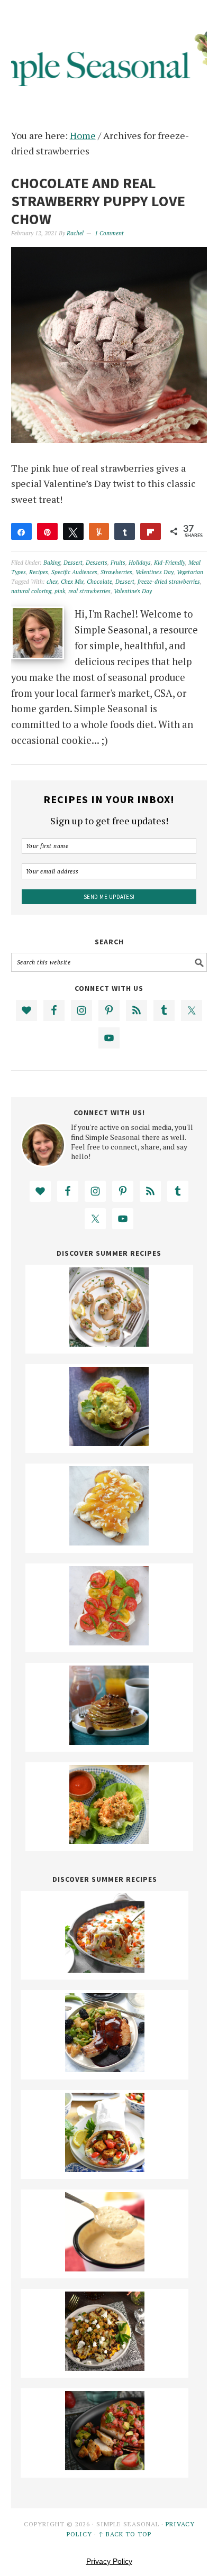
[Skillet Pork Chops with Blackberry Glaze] (105, 2068)
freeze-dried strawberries (169, 582)
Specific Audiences (74, 572)
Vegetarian (190, 572)
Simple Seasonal (109, 54)
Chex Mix (72, 582)
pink (60, 591)
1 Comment (109, 233)
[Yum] (99, 531)
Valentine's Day (155, 572)
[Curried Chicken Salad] (109, 1442)
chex (52, 582)
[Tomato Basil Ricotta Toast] (109, 1642)
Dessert (73, 563)
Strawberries (116, 572)
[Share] (21, 531)
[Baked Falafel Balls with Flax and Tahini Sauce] (109, 1343)
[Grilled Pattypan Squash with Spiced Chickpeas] (105, 2367)
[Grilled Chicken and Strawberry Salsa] (105, 2467)
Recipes (39, 572)
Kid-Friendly (170, 563)
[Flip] (151, 531)
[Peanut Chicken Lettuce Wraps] (109, 1841)
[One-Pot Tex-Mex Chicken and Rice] (105, 1969)
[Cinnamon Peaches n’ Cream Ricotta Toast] (109, 1542)
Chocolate (99, 582)
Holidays (140, 563)
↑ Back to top (125, 2534)
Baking (52, 563)
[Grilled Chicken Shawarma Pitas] (105, 2168)
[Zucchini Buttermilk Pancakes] (109, 1741)
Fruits (118, 563)
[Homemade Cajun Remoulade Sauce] (105, 2268)
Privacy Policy (109, 2561)
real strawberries (89, 591)
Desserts (97, 563)
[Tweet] (73, 531)
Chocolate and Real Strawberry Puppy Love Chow (98, 201)
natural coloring (31, 591)
